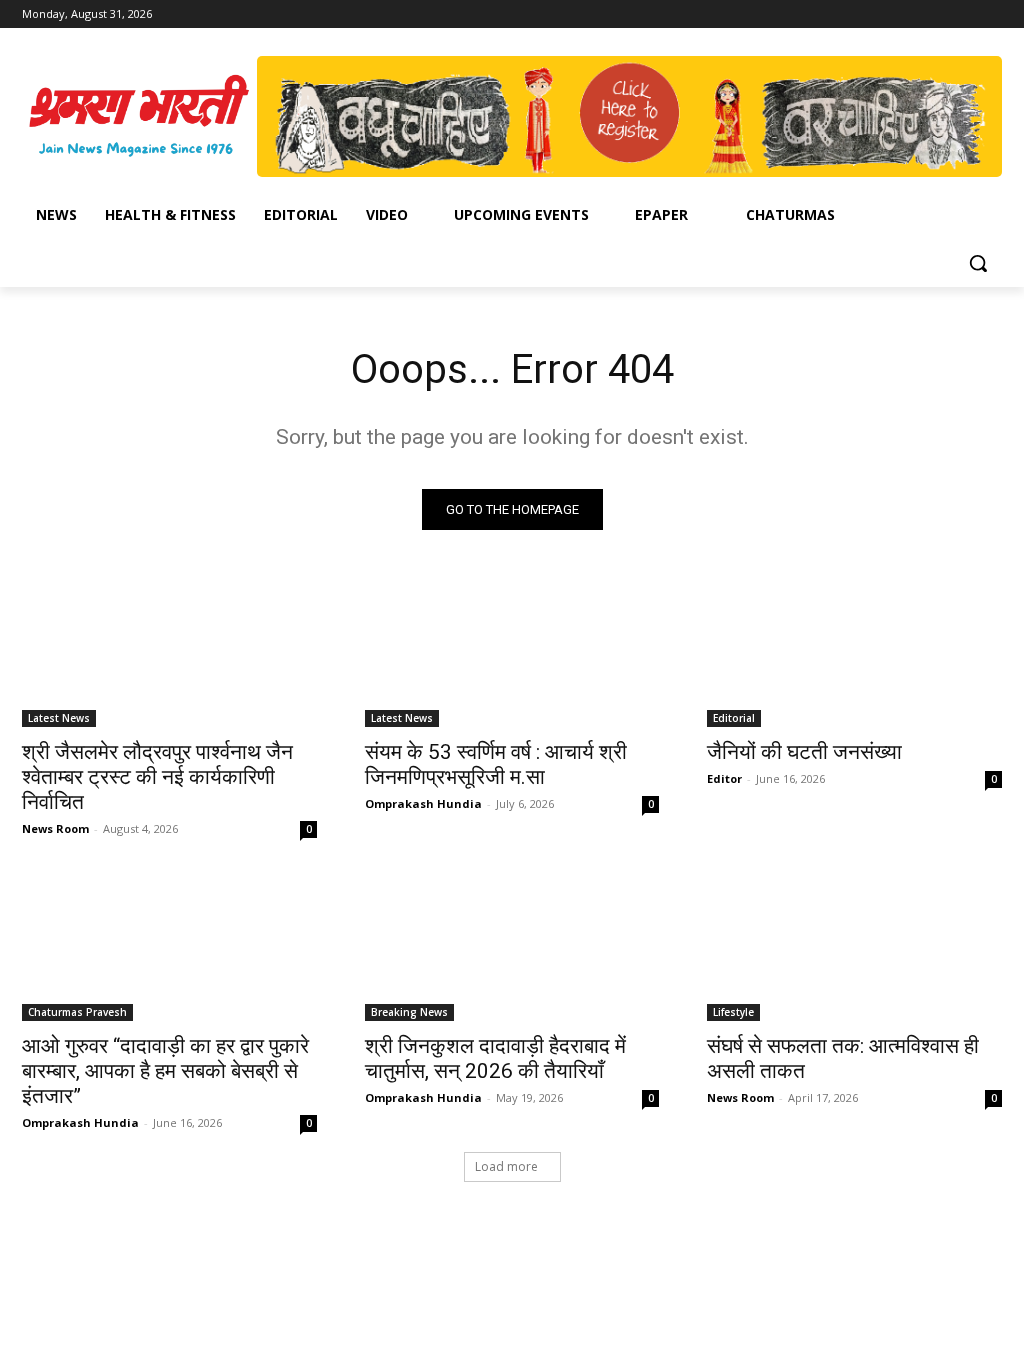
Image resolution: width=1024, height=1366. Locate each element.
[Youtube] (990, 14)
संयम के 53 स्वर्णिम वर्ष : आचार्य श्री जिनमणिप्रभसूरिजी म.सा (496, 764)
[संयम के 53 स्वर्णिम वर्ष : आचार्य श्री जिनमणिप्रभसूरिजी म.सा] (512, 653)
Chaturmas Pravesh (77, 1012)
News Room (55, 828)
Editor (724, 778)
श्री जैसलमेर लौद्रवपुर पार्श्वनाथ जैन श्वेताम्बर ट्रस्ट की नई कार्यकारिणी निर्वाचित (157, 777)
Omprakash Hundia (423, 803)
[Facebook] (907, 14)
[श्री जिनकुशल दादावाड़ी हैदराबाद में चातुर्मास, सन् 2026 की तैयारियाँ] (512, 947)
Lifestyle (733, 1012)
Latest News (59, 718)
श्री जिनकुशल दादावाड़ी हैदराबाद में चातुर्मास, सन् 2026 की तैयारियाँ (495, 1058)
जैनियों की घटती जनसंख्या (804, 752)
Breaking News (409, 1012)
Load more (506, 1166)
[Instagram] (935, 14)
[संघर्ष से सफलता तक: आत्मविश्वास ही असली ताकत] (854, 947)
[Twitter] (962, 14)
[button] (978, 263)
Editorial (734, 718)
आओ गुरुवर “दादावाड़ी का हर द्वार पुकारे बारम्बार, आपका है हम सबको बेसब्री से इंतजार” (165, 1071)
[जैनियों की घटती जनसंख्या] (854, 653)
